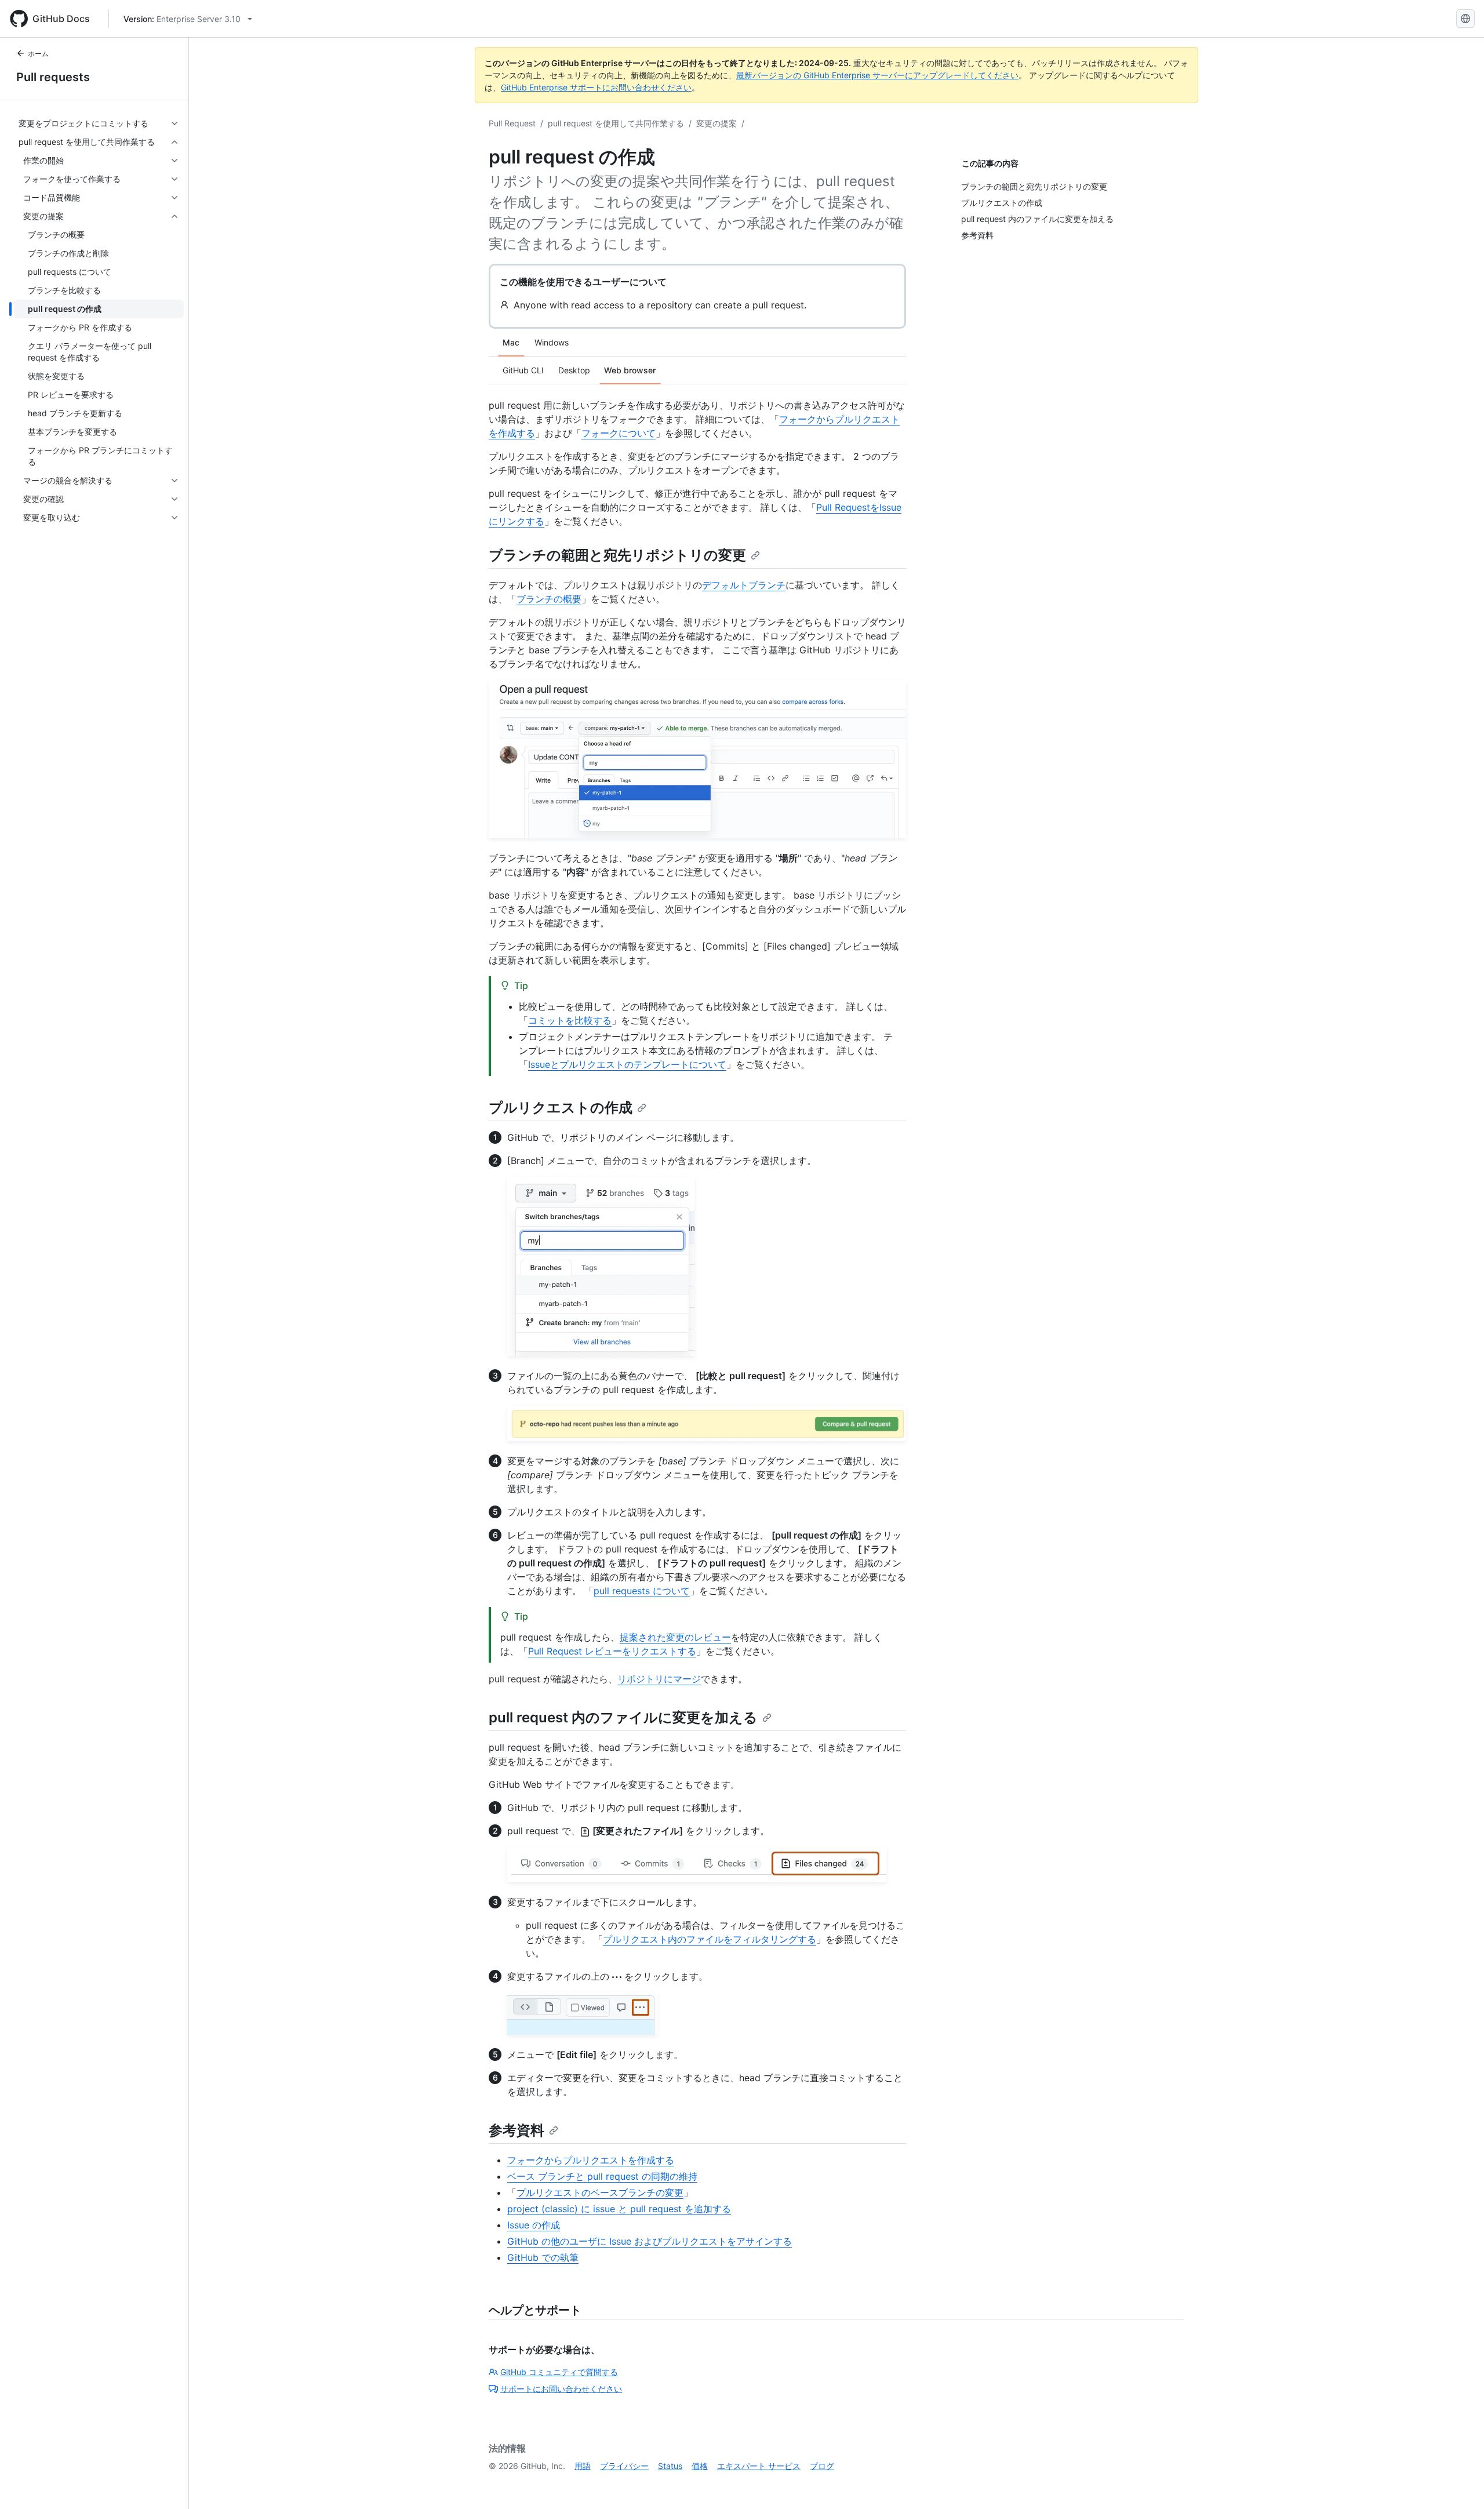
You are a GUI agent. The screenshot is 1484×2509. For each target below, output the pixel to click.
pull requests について (642, 1591)
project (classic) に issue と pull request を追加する (619, 2209)
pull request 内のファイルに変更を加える (623, 1717)
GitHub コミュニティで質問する (559, 2372)
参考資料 (517, 2130)
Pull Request (512, 123)
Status (670, 2466)
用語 (583, 2466)
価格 (700, 2466)
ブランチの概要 (549, 599)
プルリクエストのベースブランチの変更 (600, 2192)
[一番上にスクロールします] (1458, 2483)
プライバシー (624, 2466)
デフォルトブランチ (744, 585)
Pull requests (53, 77)
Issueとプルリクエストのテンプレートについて (627, 1064)
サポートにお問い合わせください (561, 2389)
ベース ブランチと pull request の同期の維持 (602, 2176)
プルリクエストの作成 (561, 1108)
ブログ (822, 2466)
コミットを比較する (570, 1020)
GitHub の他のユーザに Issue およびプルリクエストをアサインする (650, 2241)
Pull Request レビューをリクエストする (612, 1651)
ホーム (38, 54)
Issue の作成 (534, 2225)
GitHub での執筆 (543, 2257)
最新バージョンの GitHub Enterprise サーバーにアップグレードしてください (877, 75)
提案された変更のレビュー (675, 1637)
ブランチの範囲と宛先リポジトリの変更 (617, 555)
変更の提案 (716, 123)
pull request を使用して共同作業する (616, 123)
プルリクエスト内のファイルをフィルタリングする (710, 1939)
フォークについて (619, 433)
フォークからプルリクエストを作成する (591, 2160)
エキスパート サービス (759, 2466)
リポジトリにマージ (659, 1679)
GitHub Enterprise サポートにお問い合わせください (596, 87)
